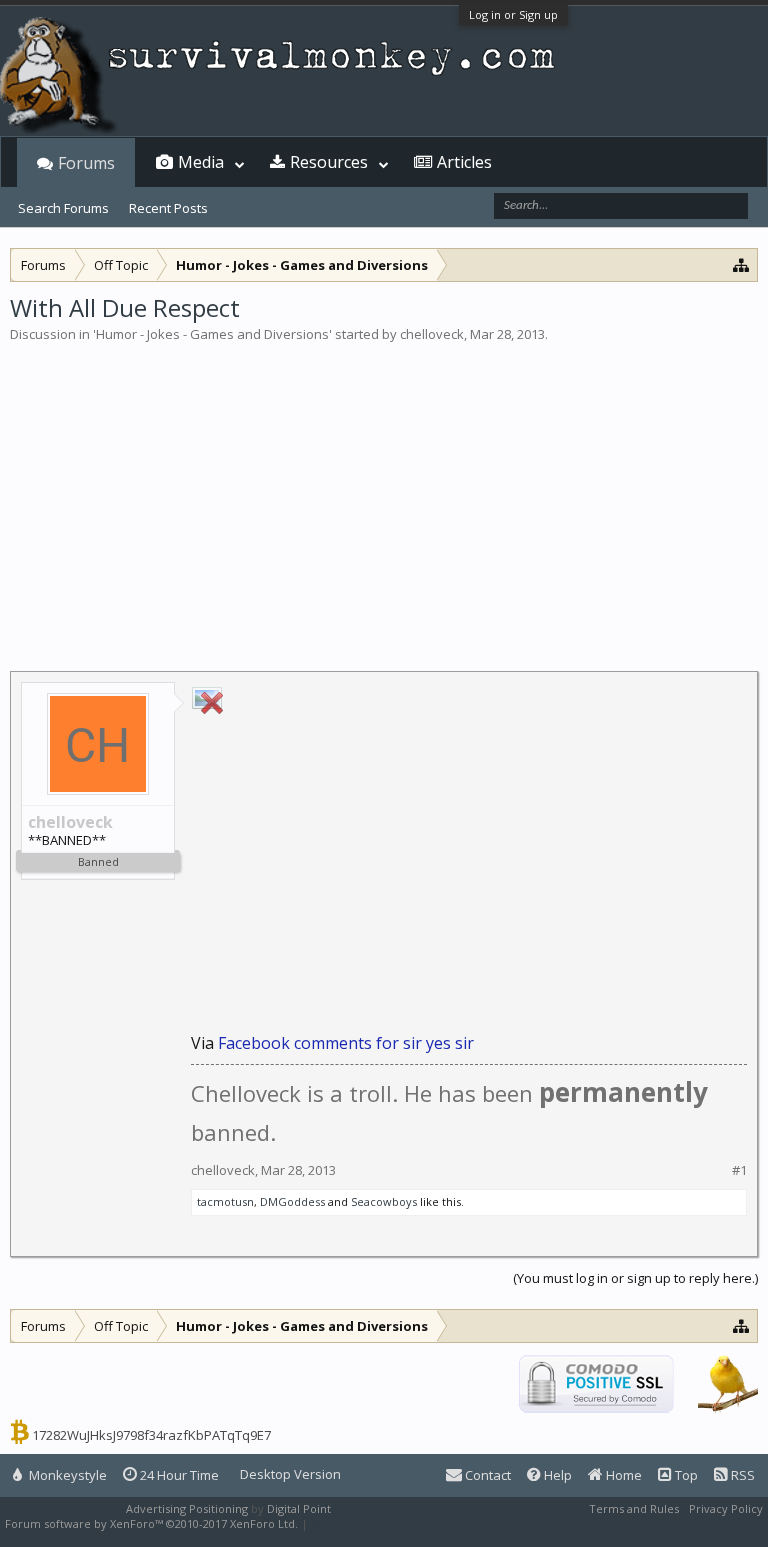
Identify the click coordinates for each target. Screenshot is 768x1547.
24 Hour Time (178, 1475)
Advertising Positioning (187, 1508)
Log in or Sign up (513, 14)
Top (685, 1475)
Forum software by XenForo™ (151, 1523)
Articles (464, 162)
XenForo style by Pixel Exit (381, 1523)
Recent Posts (168, 208)
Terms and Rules (634, 1508)
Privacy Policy (726, 1508)
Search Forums (63, 208)
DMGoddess (292, 1201)
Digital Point (299, 1508)
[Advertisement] (384, 494)
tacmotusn (225, 1201)
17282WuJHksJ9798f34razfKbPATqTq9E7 (151, 1435)
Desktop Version (290, 1474)
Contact (486, 1475)
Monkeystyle (66, 1475)
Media (201, 162)
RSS (741, 1475)
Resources (329, 162)
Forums (86, 163)
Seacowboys (384, 1201)
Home (622, 1475)
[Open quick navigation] (741, 264)
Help (556, 1475)
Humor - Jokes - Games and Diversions (212, 334)
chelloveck (432, 334)
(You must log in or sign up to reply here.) (635, 1278)
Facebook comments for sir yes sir (346, 1043)
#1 (739, 1170)
